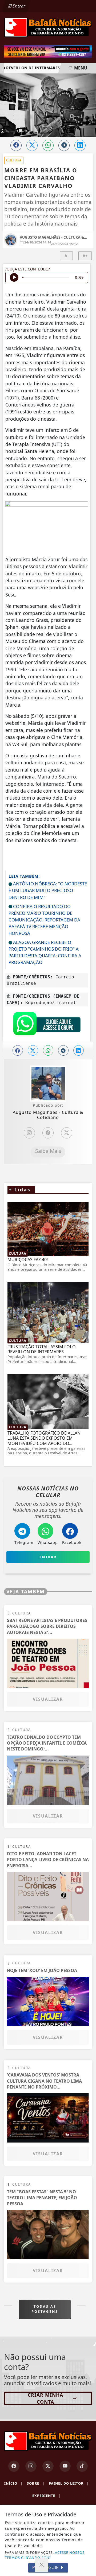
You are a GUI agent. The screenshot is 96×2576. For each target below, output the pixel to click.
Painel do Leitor (69, 2483)
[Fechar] (42, 2565)
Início (13, 2483)
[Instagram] (29, 1133)
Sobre (36, 2483)
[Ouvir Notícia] (14, 277)
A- (67, 256)
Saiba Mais (48, 1151)
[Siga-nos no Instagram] (31, 2466)
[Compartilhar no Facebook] (16, 145)
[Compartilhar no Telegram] (64, 145)
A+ (85, 256)
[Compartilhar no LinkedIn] (80, 145)
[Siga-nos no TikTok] (82, 2466)
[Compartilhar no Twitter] (32, 145)
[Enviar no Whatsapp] (48, 145)
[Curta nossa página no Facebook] (14, 2466)
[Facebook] (48, 1133)
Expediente (46, 2496)
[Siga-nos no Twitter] (48, 2466)
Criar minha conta (45, 2398)
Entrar (18, 6)
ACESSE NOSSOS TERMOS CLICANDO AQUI (45, 2555)
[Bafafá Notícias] (48, 27)
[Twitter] (67, 1133)
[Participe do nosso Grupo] (47, 1025)
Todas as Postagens (45, 2309)
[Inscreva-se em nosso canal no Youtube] (65, 2466)
